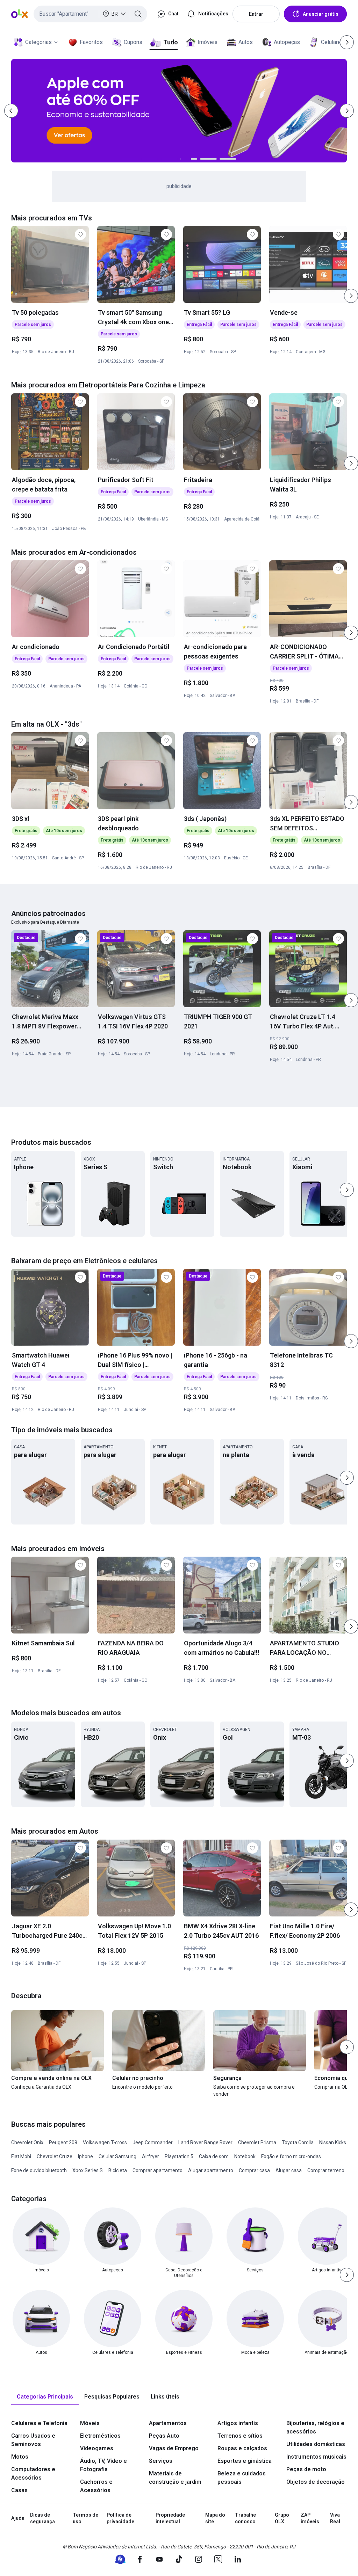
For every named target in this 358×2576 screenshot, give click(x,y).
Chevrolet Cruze (55, 2156)
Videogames (97, 2448)
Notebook (245, 2156)
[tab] (45, 2397)
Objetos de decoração (316, 2482)
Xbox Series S (88, 2170)
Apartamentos (168, 2423)
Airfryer (151, 2156)
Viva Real (335, 2518)
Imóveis (207, 42)
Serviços (161, 2461)
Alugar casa (289, 2170)
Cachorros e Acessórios (96, 2486)
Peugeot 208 (63, 2142)
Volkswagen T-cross (105, 2142)
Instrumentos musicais (316, 2457)
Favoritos (91, 42)
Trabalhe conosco (245, 2518)
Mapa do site (215, 2518)
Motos (20, 2457)
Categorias (38, 42)
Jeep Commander (153, 2142)
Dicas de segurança (42, 2518)
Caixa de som (214, 2156)
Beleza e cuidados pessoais (242, 2478)
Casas (19, 2490)
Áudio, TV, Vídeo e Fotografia (103, 2465)
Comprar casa (254, 2170)
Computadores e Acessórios (33, 2473)
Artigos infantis (238, 2423)
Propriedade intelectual (170, 2518)
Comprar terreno (326, 2170)
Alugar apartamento (211, 2170)
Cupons (133, 42)
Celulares (332, 42)
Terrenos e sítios (240, 2436)
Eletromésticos (100, 2436)
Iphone (85, 2156)
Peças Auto (164, 2436)
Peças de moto (306, 2469)
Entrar (256, 14)
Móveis (90, 2423)
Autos (246, 42)
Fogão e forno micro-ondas (291, 2156)
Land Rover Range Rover (205, 2142)
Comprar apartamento (157, 2170)
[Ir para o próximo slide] (351, 296)
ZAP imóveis (310, 2518)
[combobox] (90, 14)
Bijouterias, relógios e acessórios (315, 2427)
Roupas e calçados (242, 2448)
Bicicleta (118, 2170)
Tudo (170, 42)
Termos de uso (85, 2518)
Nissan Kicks (333, 2142)
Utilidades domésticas (316, 2444)
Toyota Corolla (298, 2142)
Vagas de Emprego (174, 2448)
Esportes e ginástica (245, 2461)
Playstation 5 (179, 2156)
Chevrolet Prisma (257, 2142)
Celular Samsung (117, 2156)
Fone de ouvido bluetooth (39, 2170)
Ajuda (18, 2518)
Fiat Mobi (21, 2156)
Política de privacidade (120, 2518)
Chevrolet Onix (27, 2142)
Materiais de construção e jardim (175, 2478)
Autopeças (287, 42)
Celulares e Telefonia (39, 2423)
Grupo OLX (282, 2518)
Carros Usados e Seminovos (33, 2440)
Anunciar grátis (321, 14)
